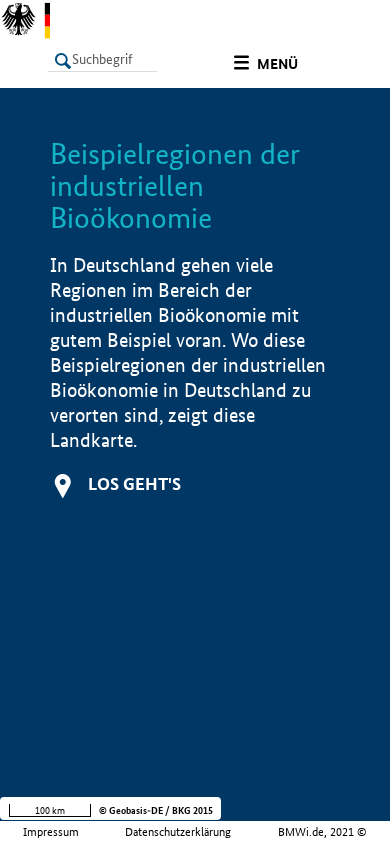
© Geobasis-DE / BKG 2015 (156, 810)
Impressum (51, 832)
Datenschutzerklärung (178, 832)
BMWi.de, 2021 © (322, 832)
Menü (277, 64)
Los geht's (134, 483)
